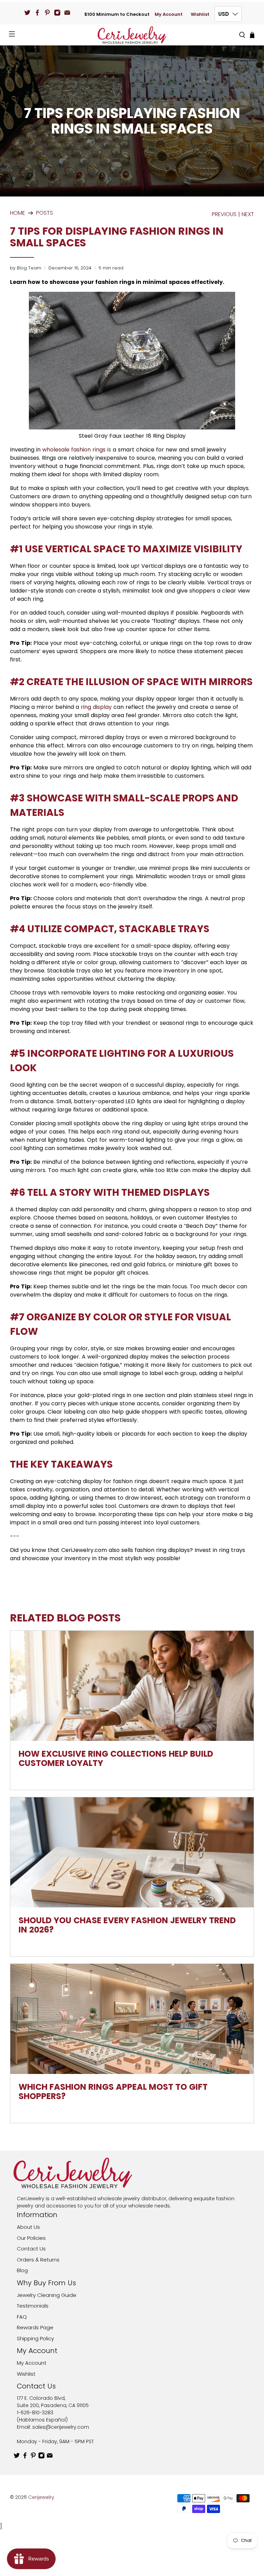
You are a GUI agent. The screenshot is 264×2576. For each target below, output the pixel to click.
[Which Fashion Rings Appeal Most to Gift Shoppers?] (132, 2019)
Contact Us (31, 2249)
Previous (224, 214)
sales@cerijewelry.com (61, 2427)
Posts (45, 213)
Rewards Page (35, 2327)
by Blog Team (26, 268)
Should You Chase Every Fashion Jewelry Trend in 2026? (127, 1925)
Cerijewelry (41, 2497)
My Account (169, 14)
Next (248, 214)
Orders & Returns (38, 2260)
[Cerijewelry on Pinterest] (47, 13)
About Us (28, 2227)
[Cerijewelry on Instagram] (57, 13)
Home (18, 213)
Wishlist (200, 14)
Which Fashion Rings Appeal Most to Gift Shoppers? (113, 2091)
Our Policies (31, 2238)
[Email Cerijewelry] (67, 13)
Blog (22, 2270)
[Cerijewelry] (132, 35)
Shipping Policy (35, 2338)
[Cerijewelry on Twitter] (27, 13)
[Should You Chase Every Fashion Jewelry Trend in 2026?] (132, 1852)
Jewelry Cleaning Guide (47, 2295)
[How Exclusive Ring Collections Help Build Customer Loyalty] (132, 1686)
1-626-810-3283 (35, 2413)
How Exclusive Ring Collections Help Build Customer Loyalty (116, 1758)
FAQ (22, 2317)
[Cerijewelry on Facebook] (37, 13)
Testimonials (33, 2306)
